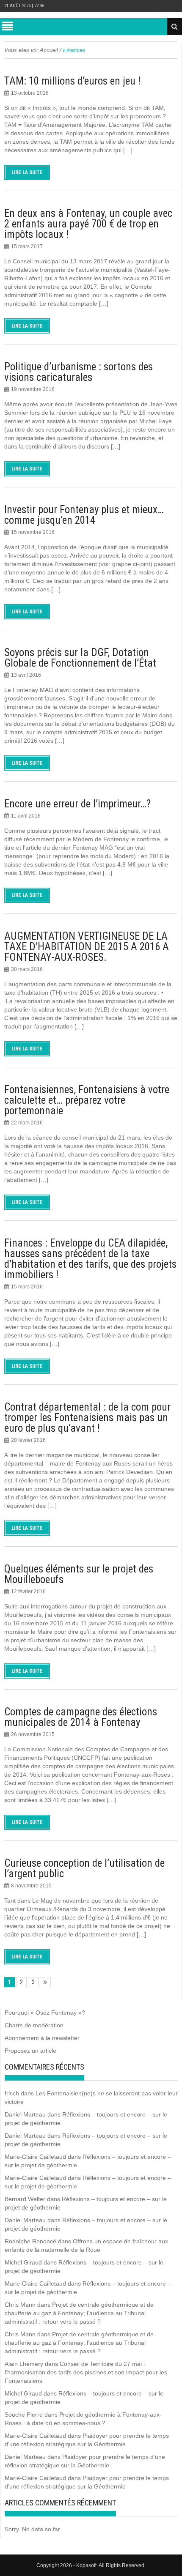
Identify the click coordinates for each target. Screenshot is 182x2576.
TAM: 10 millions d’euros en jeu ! (72, 81)
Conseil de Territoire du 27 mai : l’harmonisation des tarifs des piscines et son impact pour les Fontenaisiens (86, 2372)
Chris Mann (20, 2305)
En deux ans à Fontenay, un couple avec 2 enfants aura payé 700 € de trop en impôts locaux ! (88, 224)
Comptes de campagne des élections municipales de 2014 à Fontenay (81, 1717)
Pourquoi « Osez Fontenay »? (45, 2013)
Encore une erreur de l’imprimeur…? (77, 804)
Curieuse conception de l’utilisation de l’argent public (84, 1868)
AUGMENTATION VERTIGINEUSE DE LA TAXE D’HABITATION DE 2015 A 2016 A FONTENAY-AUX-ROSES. (87, 947)
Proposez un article (30, 2051)
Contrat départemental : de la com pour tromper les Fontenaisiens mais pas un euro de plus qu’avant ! (87, 1418)
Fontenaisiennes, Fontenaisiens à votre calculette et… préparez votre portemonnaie (87, 1100)
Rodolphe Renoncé (30, 2241)
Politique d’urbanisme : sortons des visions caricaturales (79, 372)
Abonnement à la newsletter (42, 2038)
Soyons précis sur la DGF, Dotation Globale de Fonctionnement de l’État (80, 658)
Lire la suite (27, 172)
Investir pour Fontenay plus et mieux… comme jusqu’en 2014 (84, 515)
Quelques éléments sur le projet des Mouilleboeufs (79, 1574)
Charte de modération (34, 2025)
